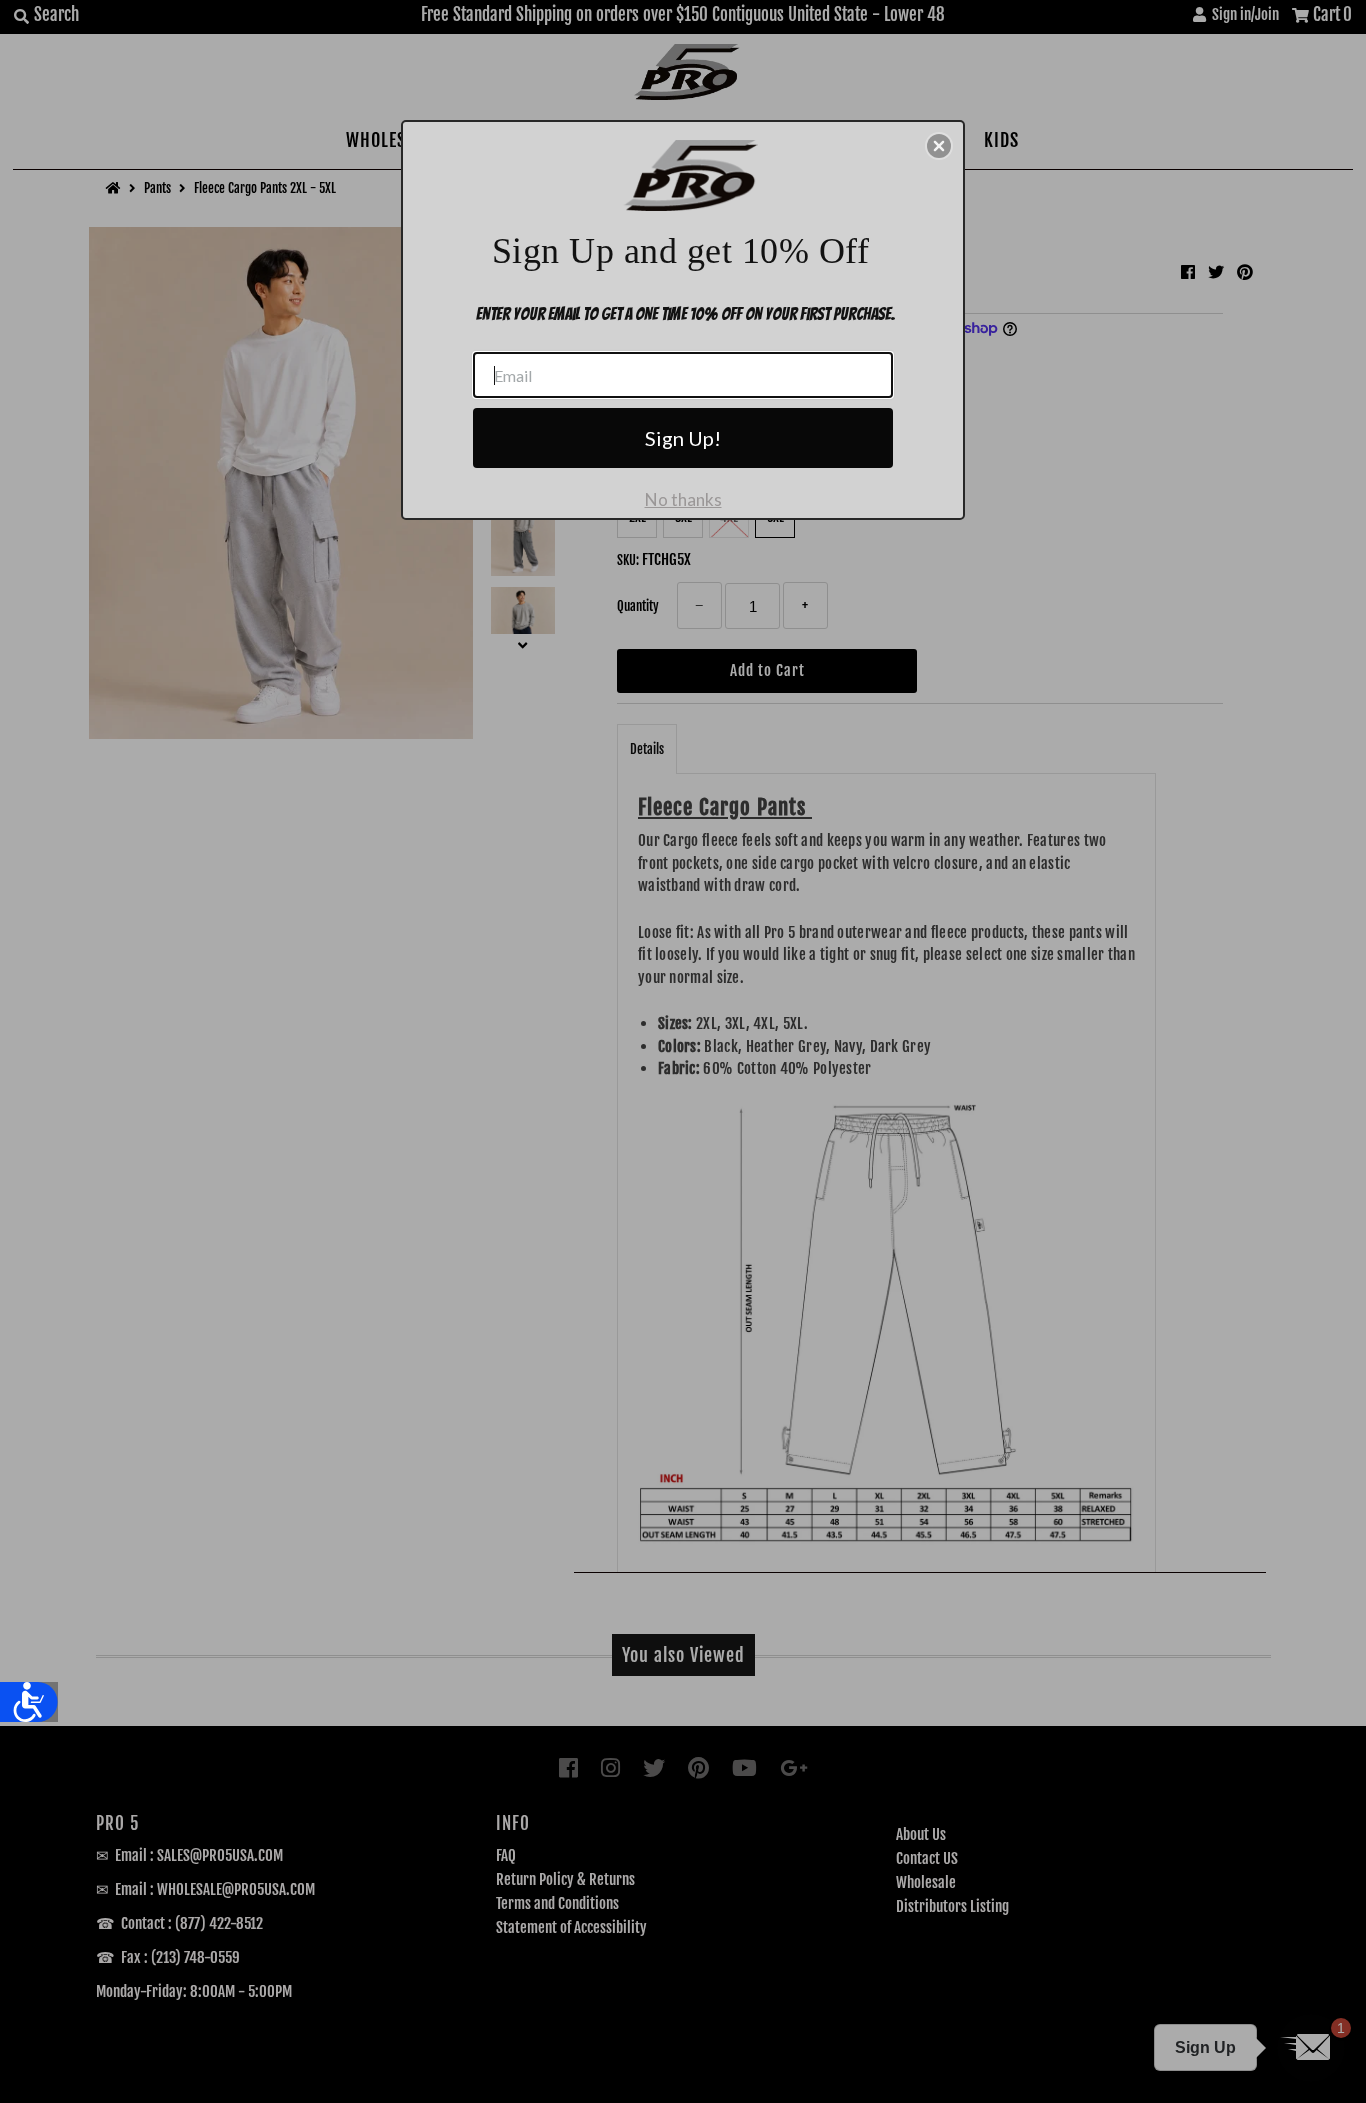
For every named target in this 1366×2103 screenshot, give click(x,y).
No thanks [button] (683, 499)
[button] (939, 146)
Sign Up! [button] (683, 438)
